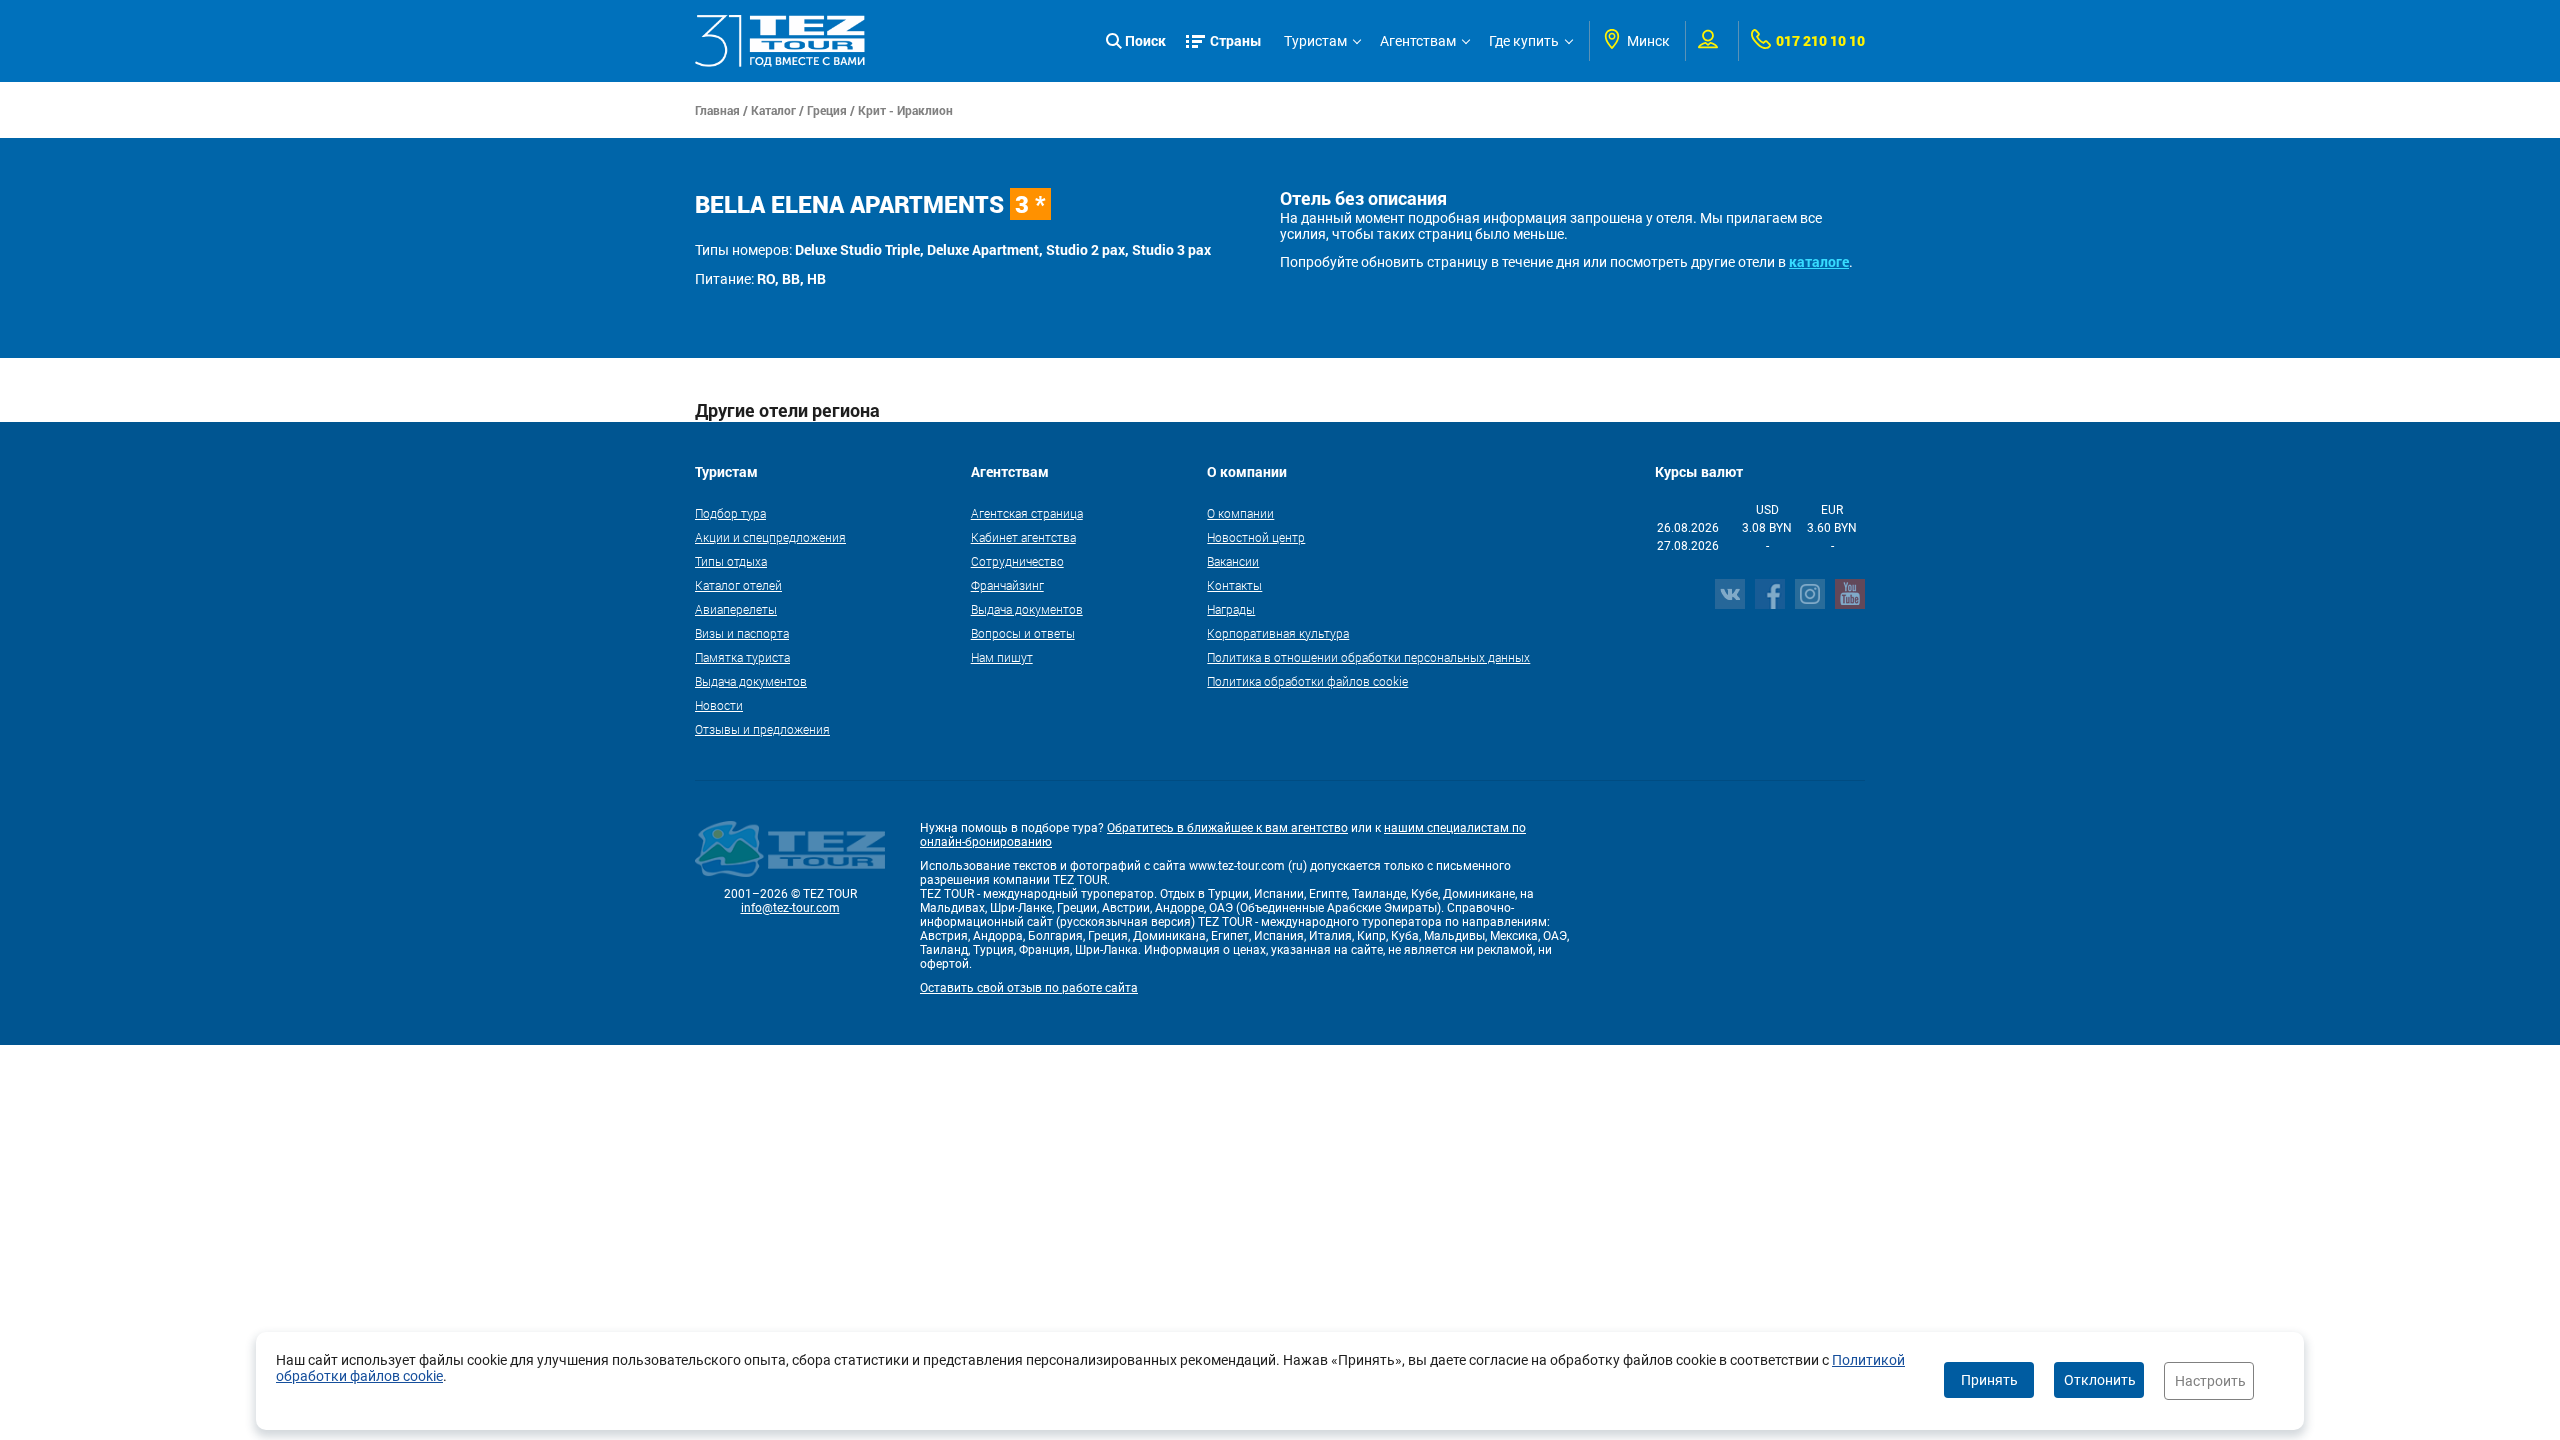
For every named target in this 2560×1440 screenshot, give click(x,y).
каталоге (1819, 261)
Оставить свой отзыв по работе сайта (1029, 988)
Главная (717, 110)
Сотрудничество (1017, 561)
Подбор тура (730, 513)
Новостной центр (1256, 537)
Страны (1236, 40)
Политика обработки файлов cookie (1307, 681)
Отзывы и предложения (762, 729)
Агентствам (1418, 41)
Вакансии (1233, 561)
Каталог (773, 110)
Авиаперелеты (736, 609)
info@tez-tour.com (790, 908)
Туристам (1315, 41)
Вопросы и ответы (1023, 633)
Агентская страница (1027, 513)
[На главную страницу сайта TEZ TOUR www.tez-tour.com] (780, 41)
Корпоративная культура (1278, 633)
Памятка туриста (742, 657)
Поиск (1145, 40)
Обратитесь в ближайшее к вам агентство (1227, 828)
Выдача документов (751, 681)
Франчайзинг (1007, 585)
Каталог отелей (738, 585)
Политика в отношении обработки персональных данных (1368, 657)
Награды (1231, 609)
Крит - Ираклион (905, 110)
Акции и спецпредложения (770, 537)
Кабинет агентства (1023, 537)
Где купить (1524, 41)
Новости (719, 705)
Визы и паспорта (742, 633)
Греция (827, 110)
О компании (1240, 513)
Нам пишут (1002, 657)
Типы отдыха (731, 561)
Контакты (1234, 585)
